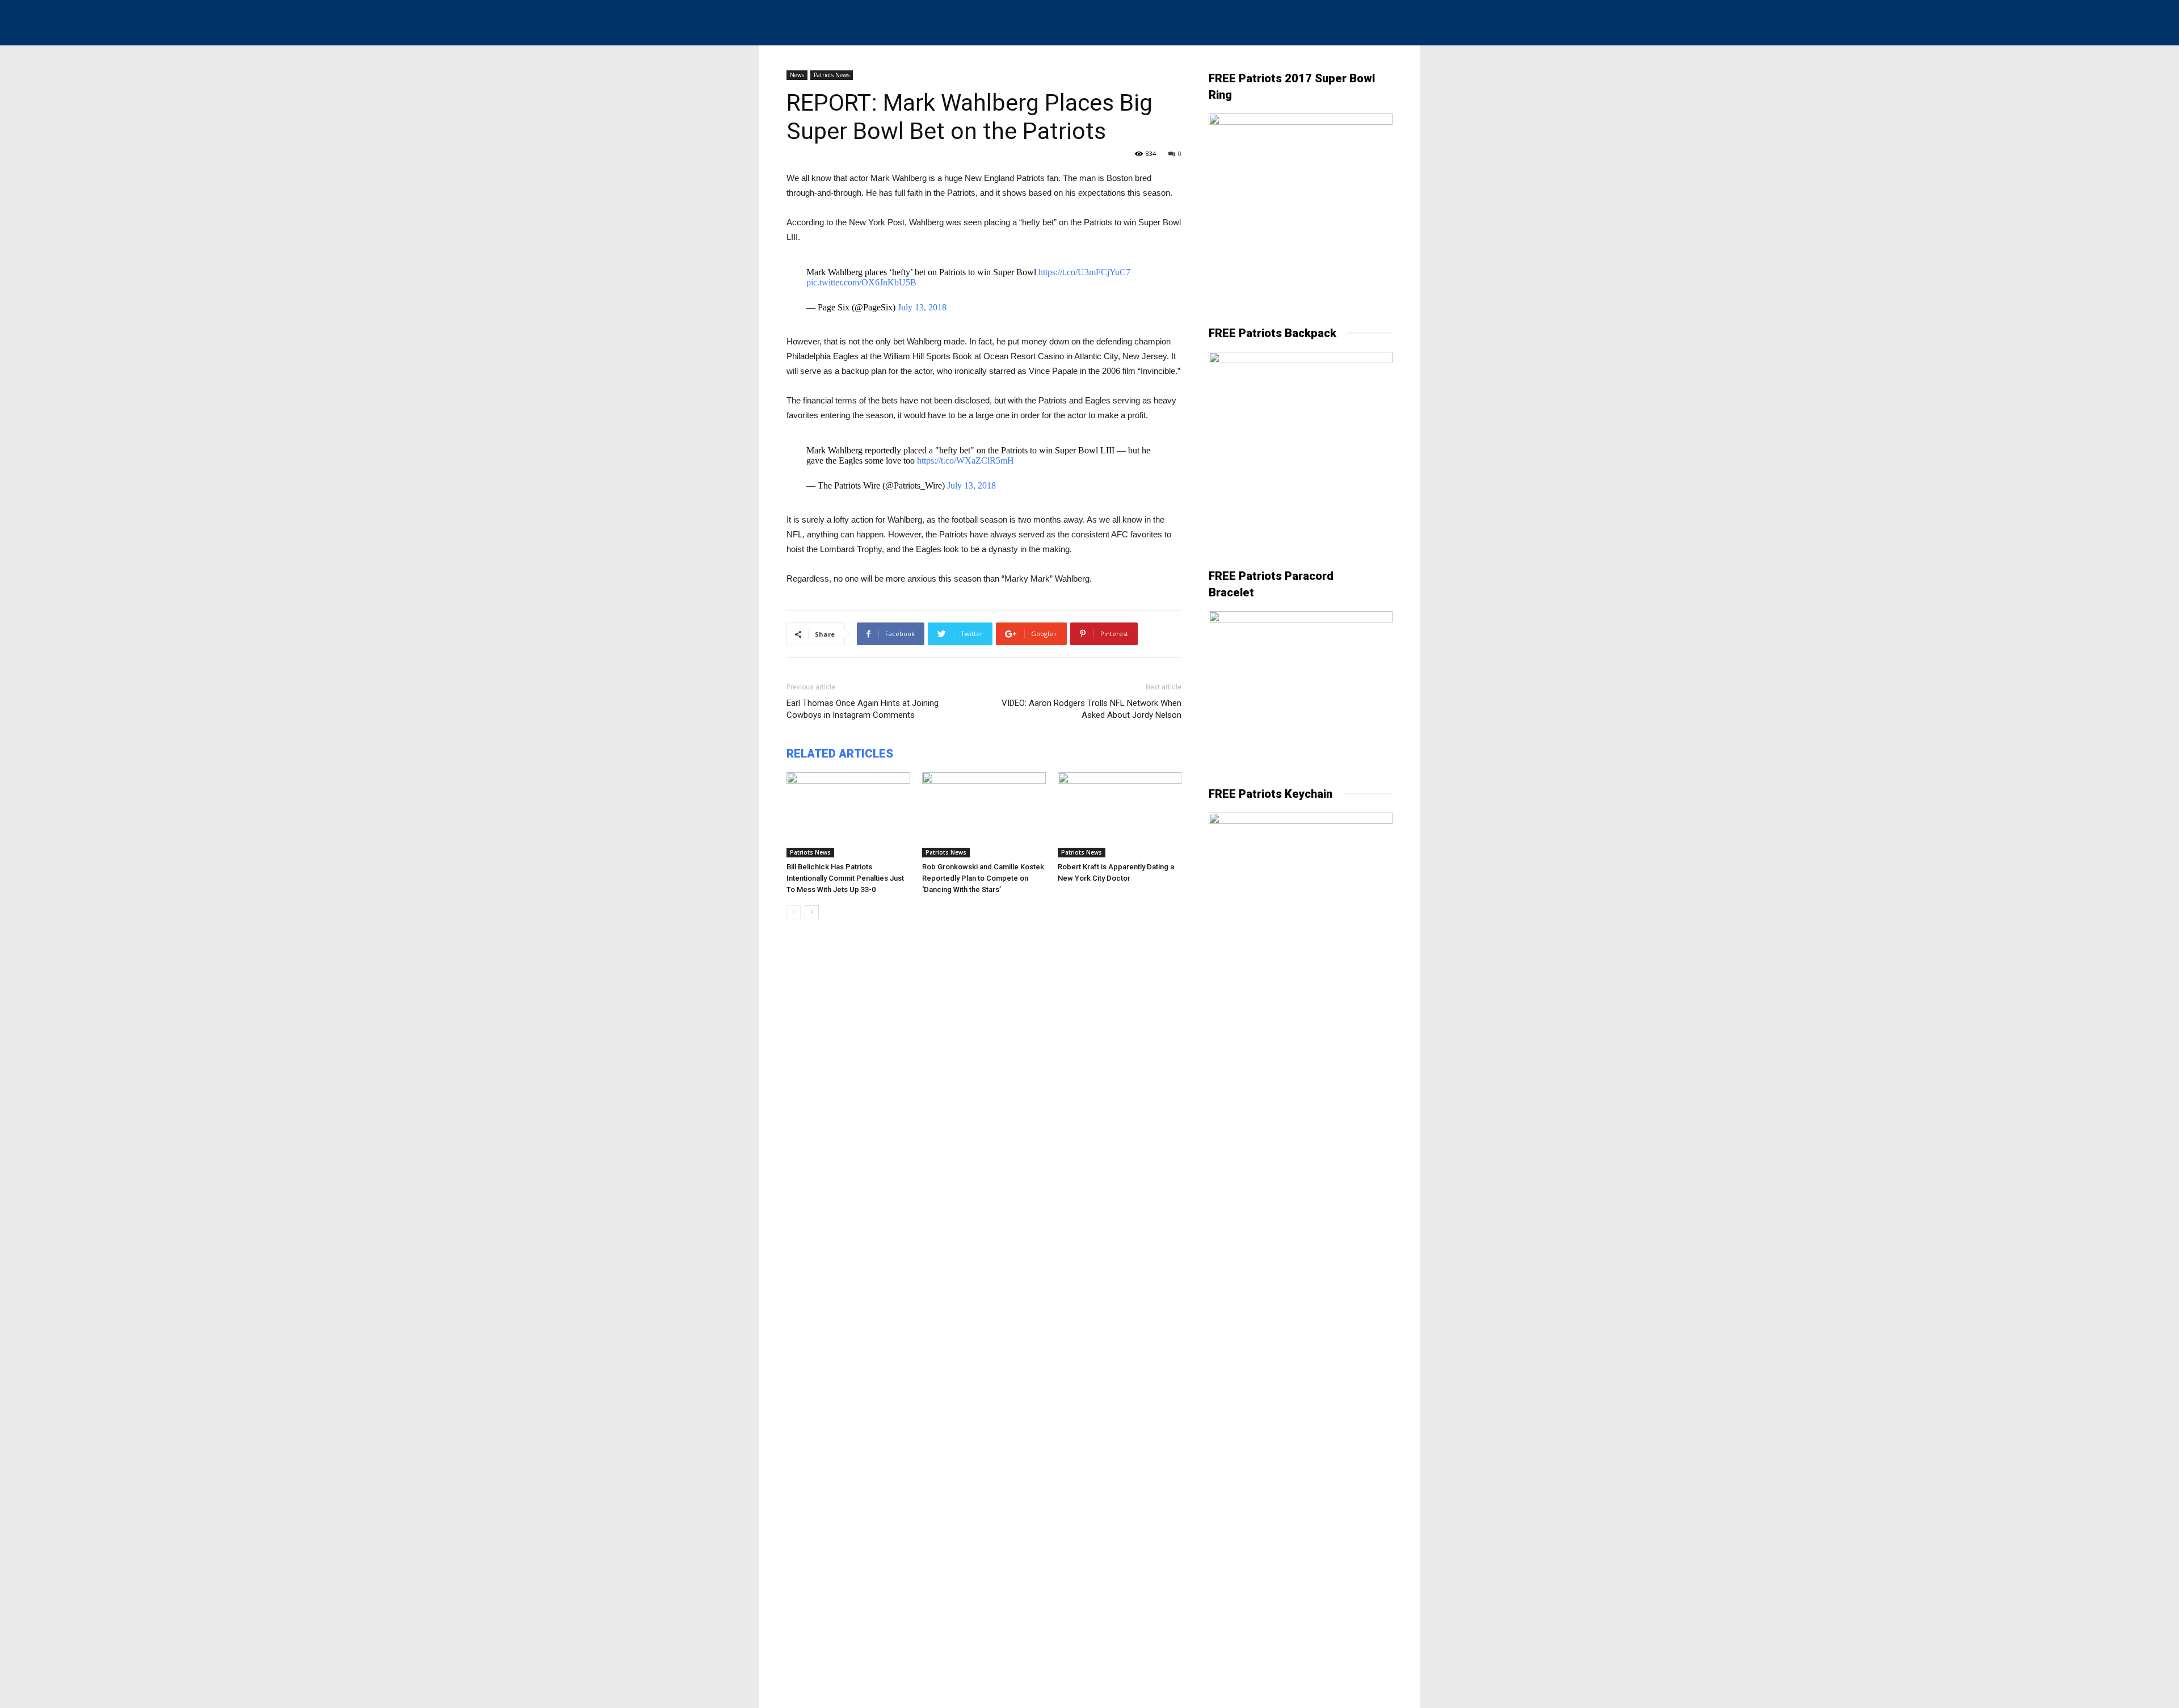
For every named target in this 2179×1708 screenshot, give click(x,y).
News (797, 75)
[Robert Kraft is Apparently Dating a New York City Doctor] (1120, 815)
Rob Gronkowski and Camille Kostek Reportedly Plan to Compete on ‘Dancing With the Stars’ (983, 878)
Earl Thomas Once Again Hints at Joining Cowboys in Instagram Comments (863, 709)
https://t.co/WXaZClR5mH (966, 460)
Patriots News (832, 75)
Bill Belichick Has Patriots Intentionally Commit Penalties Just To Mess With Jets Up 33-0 (845, 878)
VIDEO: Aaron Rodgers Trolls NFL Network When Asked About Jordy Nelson (1091, 709)
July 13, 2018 (922, 307)
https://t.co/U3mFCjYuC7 (1084, 272)
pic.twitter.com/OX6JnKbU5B (861, 282)
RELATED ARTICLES (840, 754)
